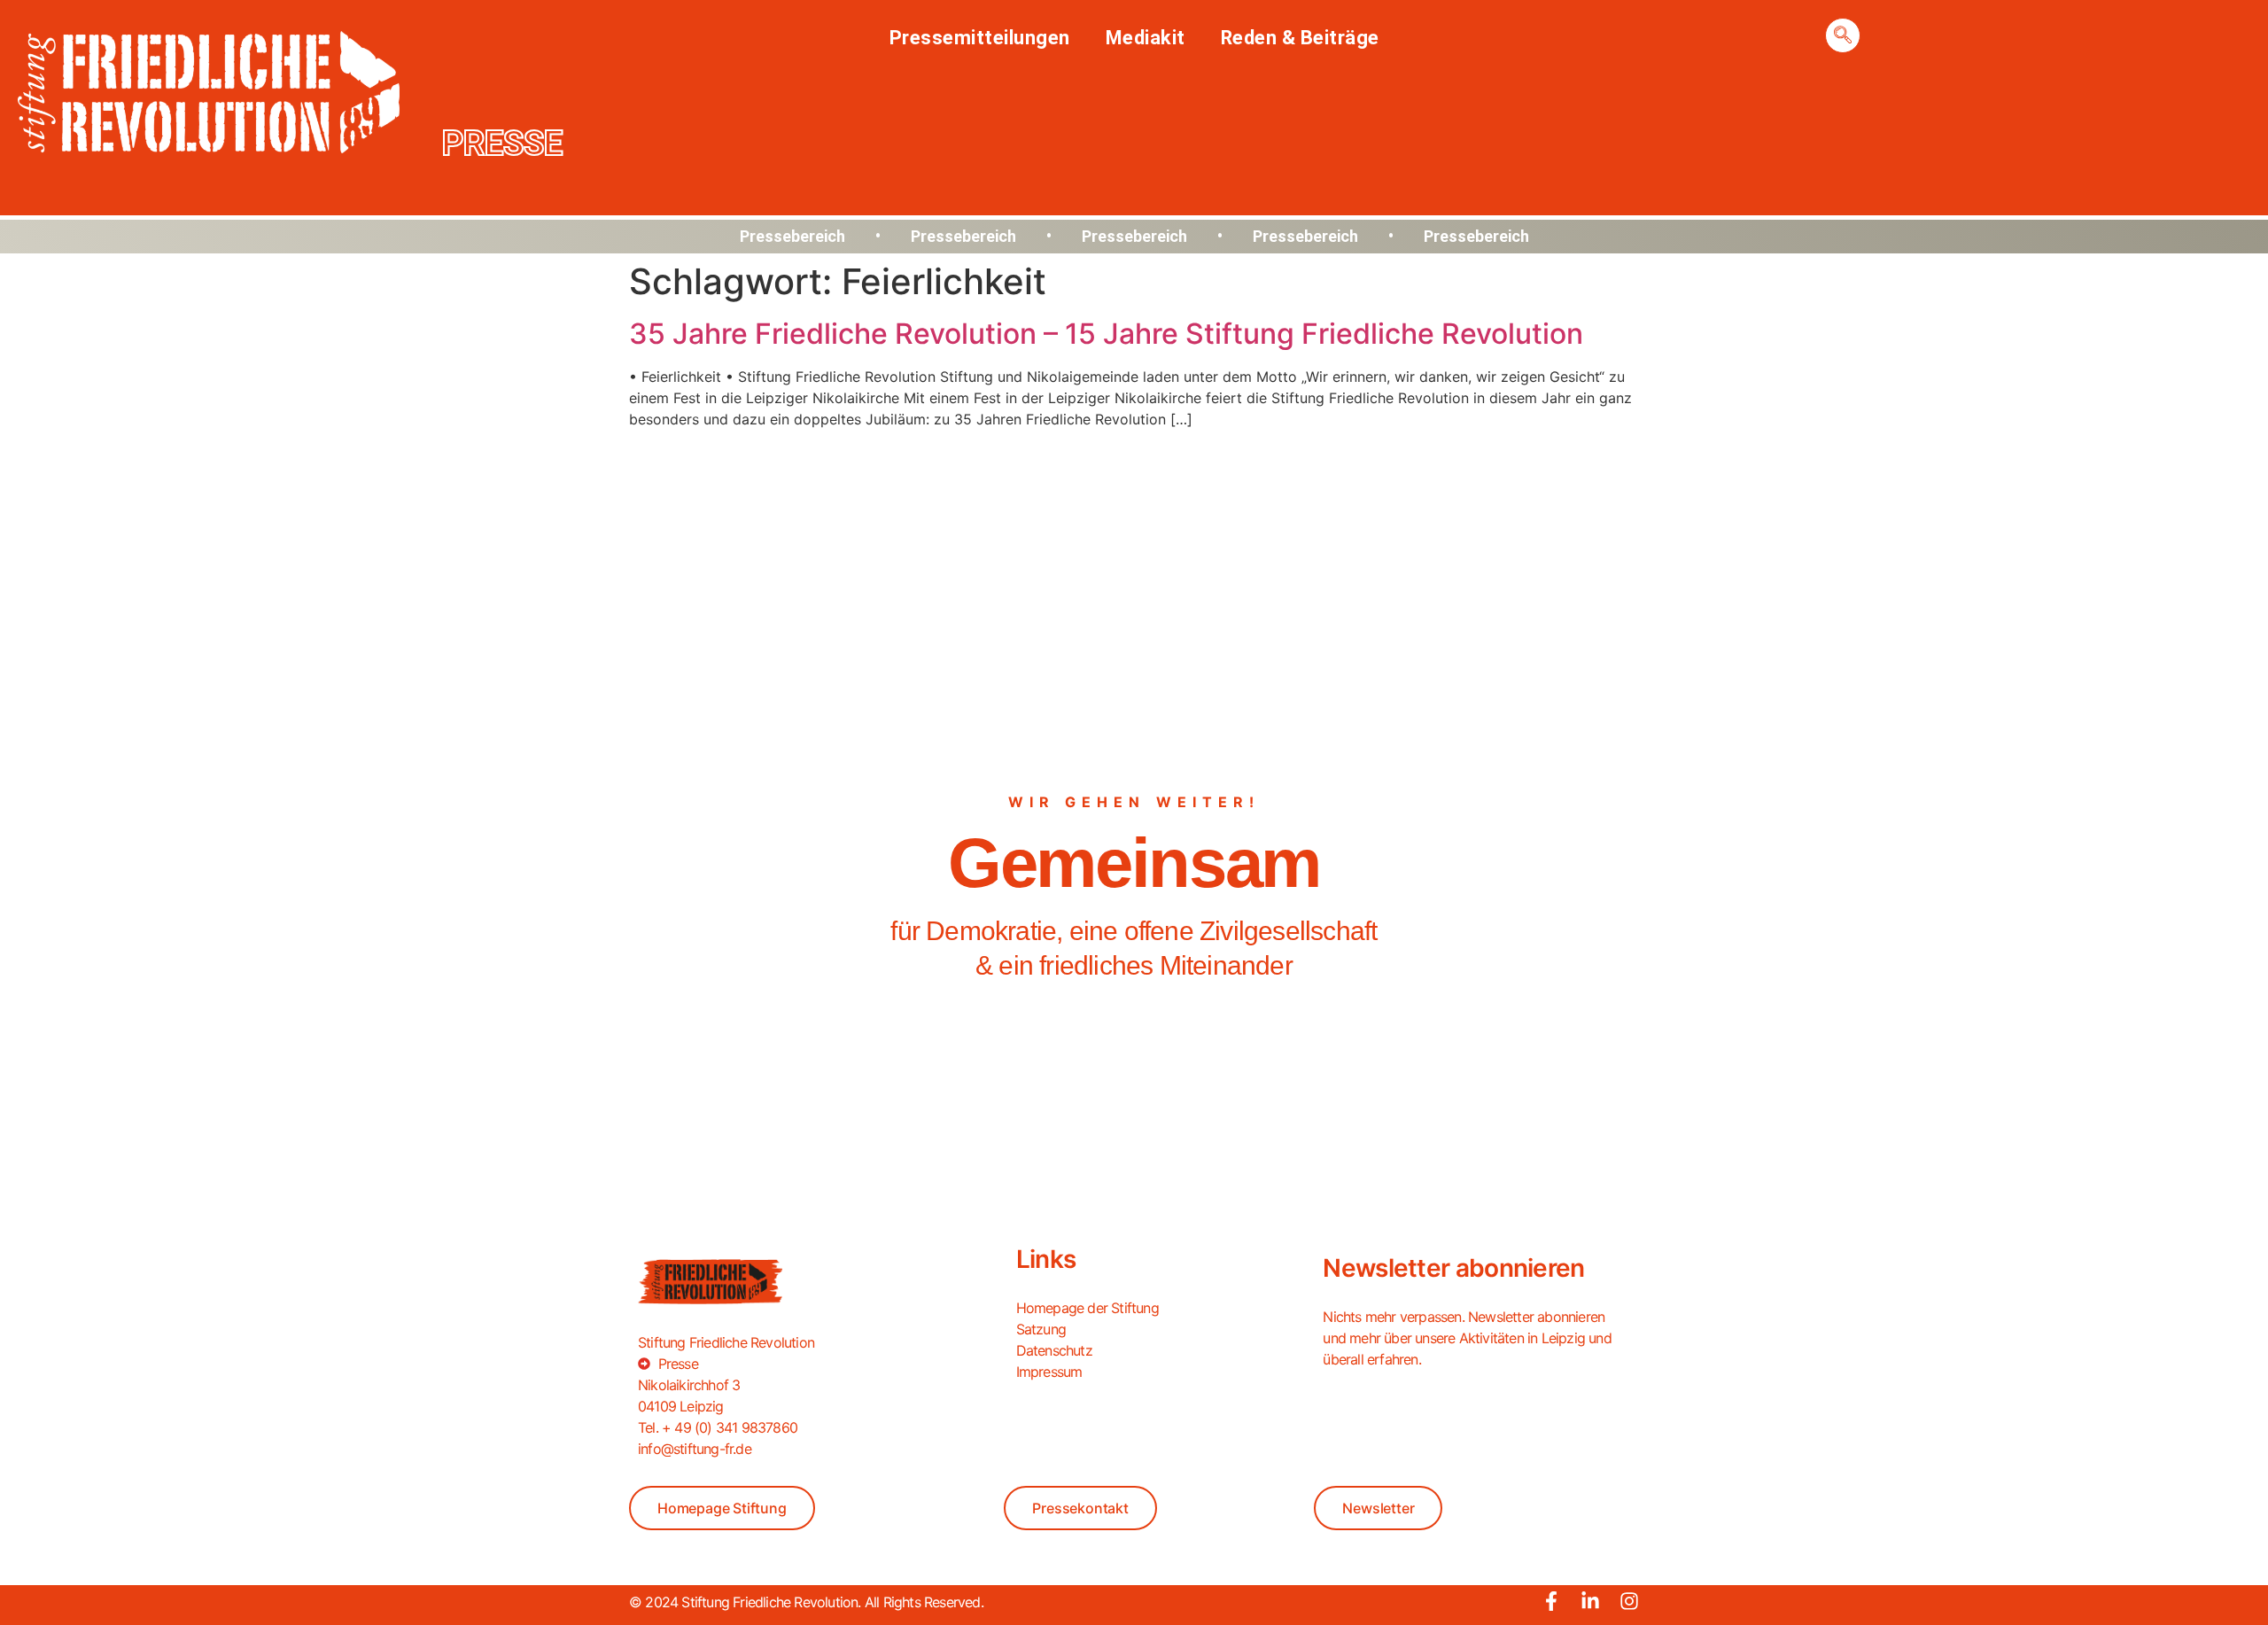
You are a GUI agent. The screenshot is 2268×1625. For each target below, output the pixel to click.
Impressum (1049, 1372)
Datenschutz (1054, 1350)
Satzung (1041, 1329)
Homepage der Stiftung (1087, 1308)
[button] (1843, 35)
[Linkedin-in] (1590, 1601)
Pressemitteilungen (980, 38)
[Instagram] (1629, 1601)
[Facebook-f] (1551, 1601)
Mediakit (1146, 38)
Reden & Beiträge (1300, 38)
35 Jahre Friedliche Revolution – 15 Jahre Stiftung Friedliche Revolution (1106, 334)
